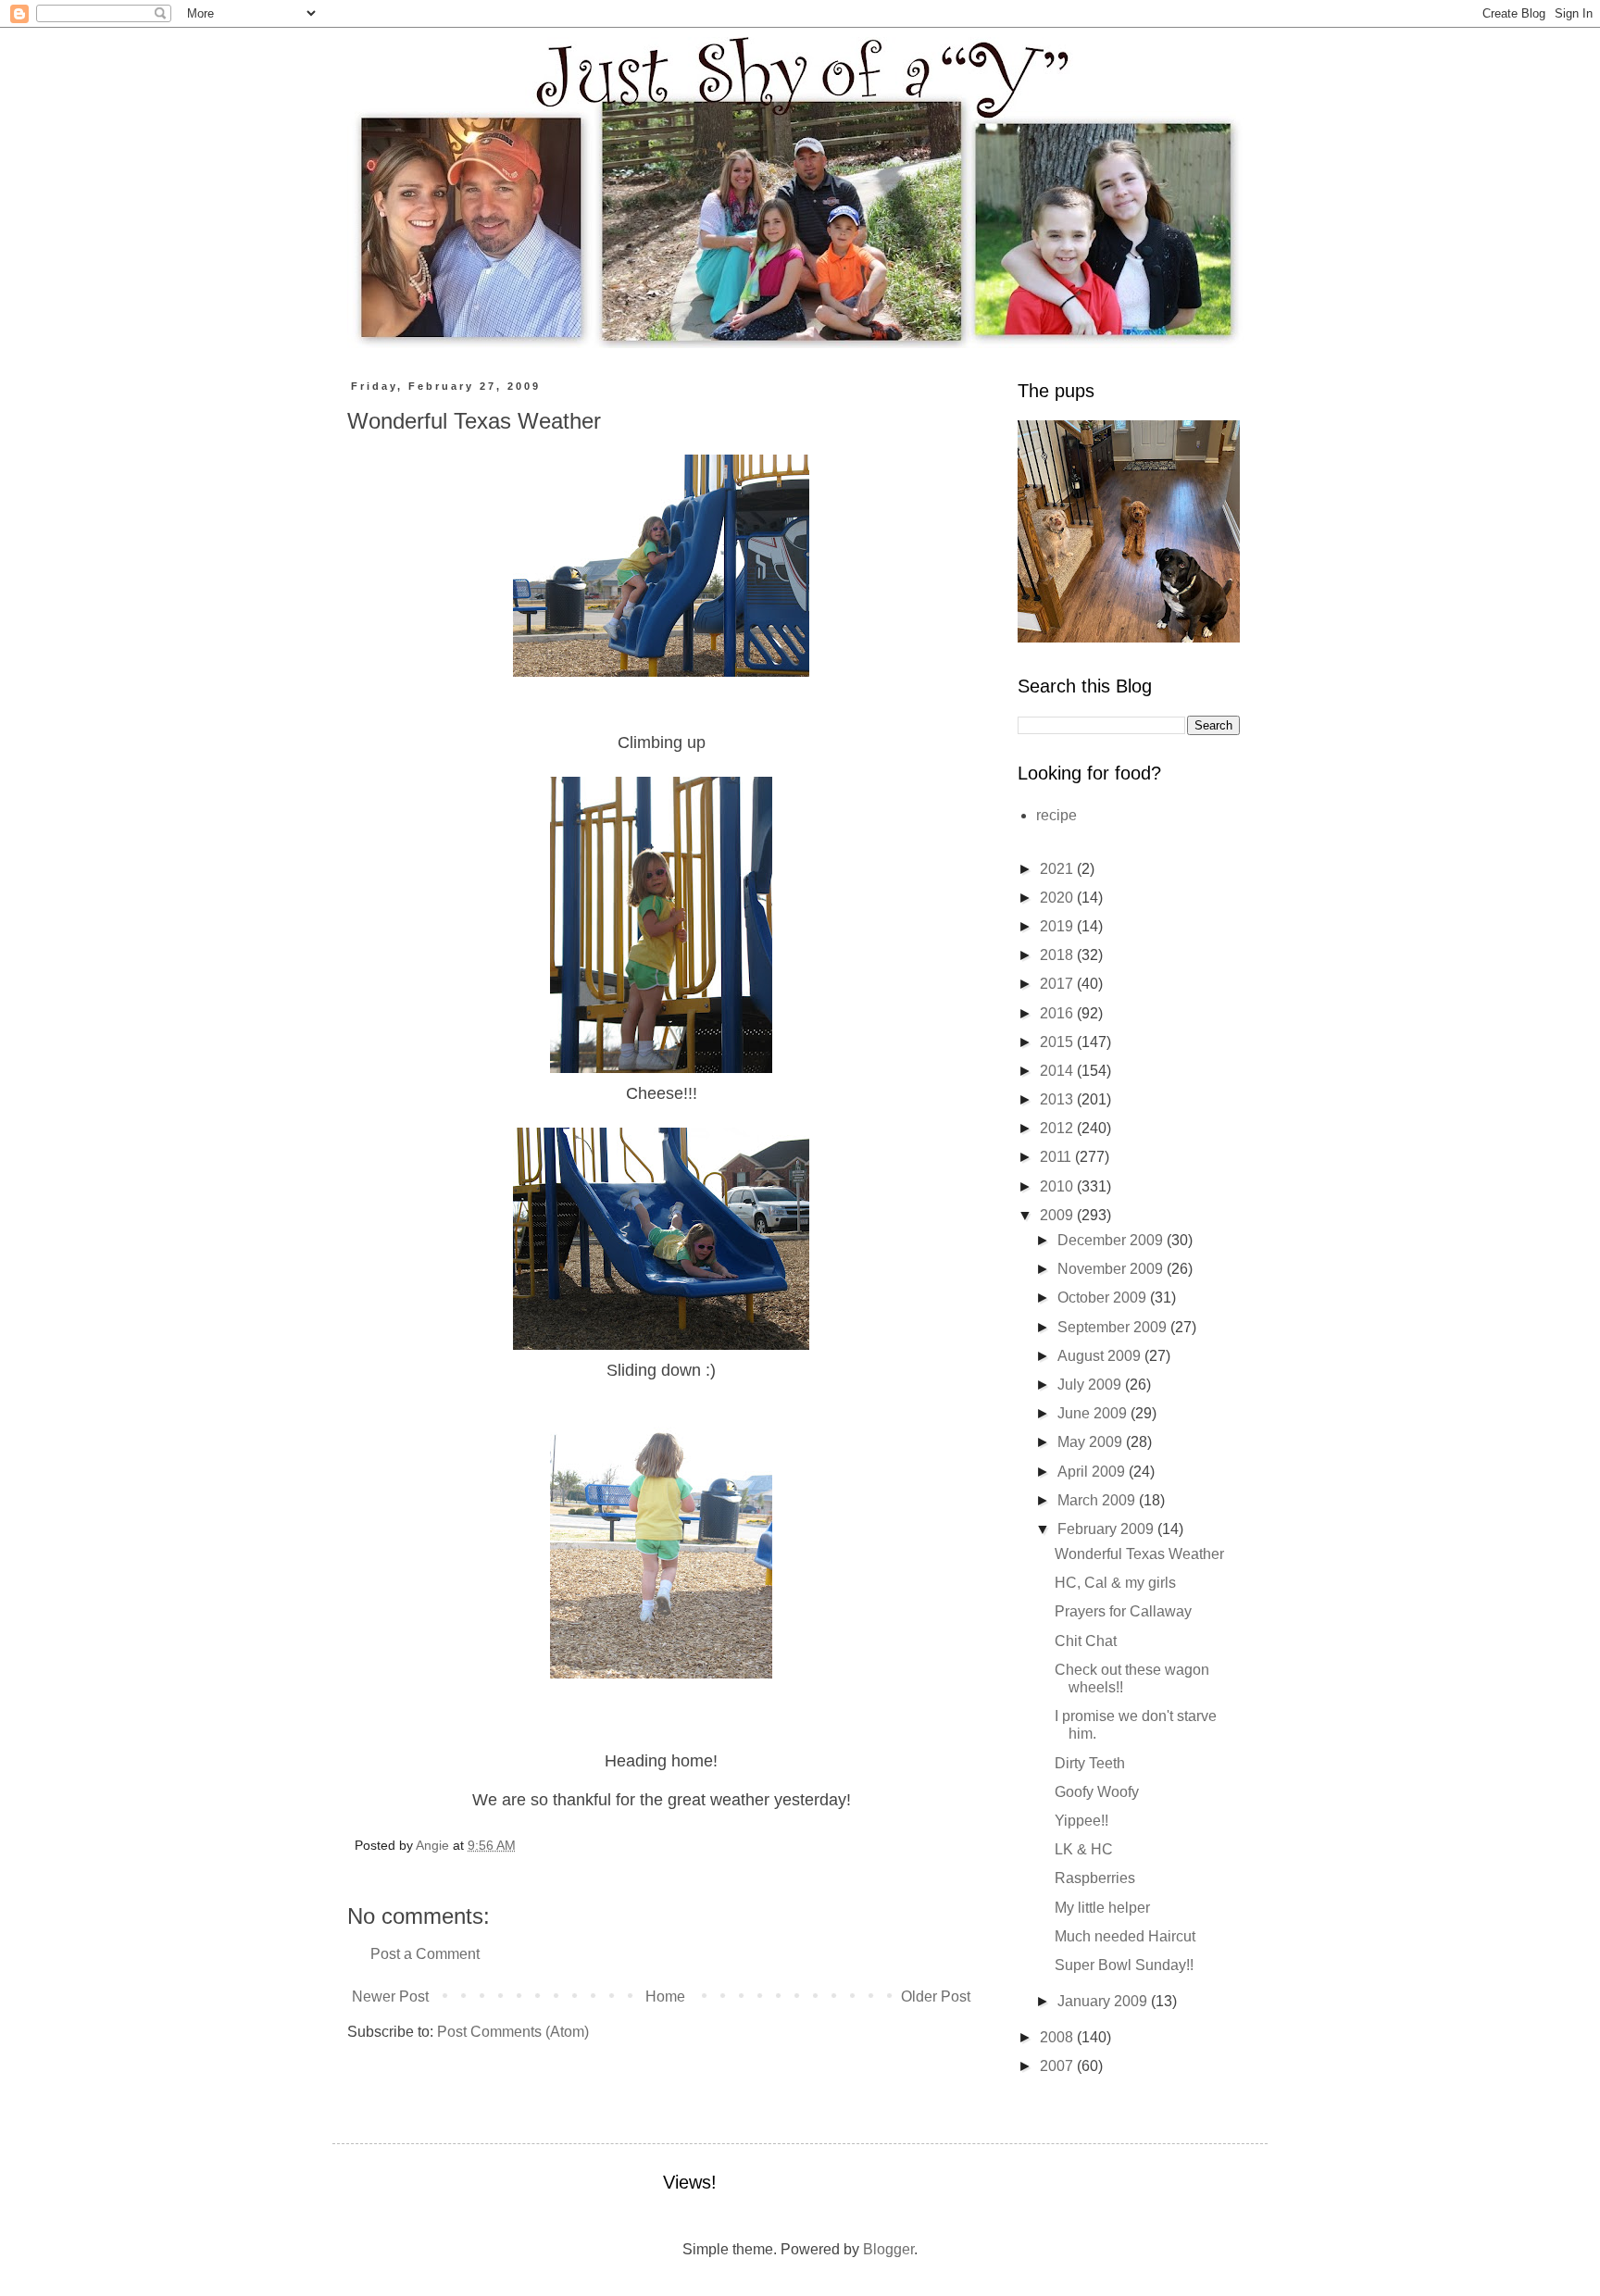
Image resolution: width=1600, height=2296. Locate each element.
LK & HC (1084, 1849)
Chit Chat (1086, 1641)
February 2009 (1107, 1529)
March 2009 (1098, 1500)
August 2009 (1101, 1356)
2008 (1058, 2037)
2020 (1058, 898)
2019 (1058, 926)
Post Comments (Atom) (513, 2032)
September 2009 (1114, 1327)
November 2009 (1112, 1269)
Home (665, 1997)
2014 (1058, 1071)
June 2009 (1094, 1413)
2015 (1058, 1042)
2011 (1057, 1157)
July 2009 (1091, 1385)
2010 (1058, 1186)
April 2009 (1093, 1472)
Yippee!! (1081, 1821)
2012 (1058, 1128)
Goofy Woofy (1097, 1792)
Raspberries (1095, 1878)
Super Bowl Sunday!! (1124, 1965)
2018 (1058, 955)
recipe (1056, 815)
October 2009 (1104, 1298)
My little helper (1102, 1908)
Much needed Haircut (1125, 1936)
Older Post (936, 1997)
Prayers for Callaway (1123, 1611)
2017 (1058, 984)
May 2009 (1092, 1442)
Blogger (888, 2249)
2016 (1058, 1013)
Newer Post (390, 1997)
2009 (1058, 1215)
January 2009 (1104, 2001)
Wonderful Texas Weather (1139, 1554)
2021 (1058, 869)
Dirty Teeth (1090, 1763)
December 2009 (1112, 1240)
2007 (1058, 2066)
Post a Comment (425, 1954)
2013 (1058, 1099)
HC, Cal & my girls (1115, 1583)
